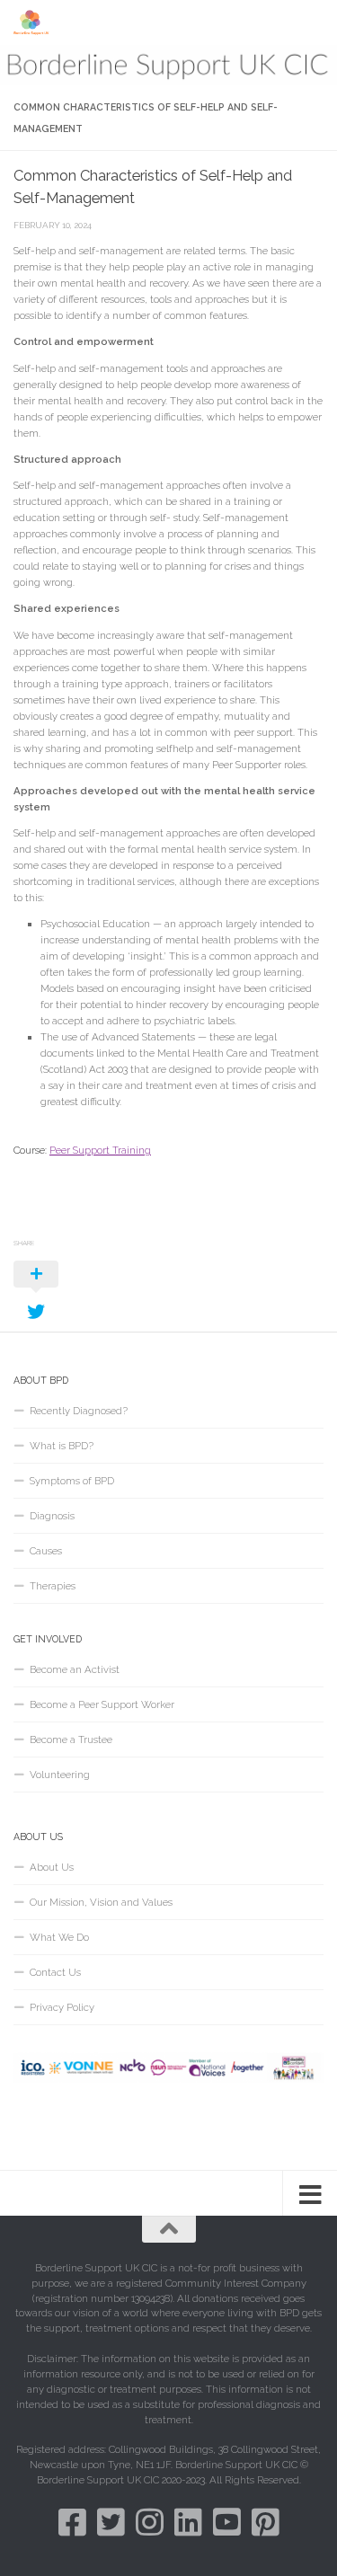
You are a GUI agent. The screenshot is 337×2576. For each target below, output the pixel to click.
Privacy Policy (62, 2007)
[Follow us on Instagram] (150, 2522)
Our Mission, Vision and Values (101, 1902)
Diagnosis (52, 1516)
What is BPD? (62, 1446)
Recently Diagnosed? (79, 1411)
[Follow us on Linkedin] (188, 2522)
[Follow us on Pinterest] (266, 2522)
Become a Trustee (71, 1739)
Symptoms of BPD (72, 1481)
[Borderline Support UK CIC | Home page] (38, 22)
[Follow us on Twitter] (111, 2522)
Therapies (53, 1586)
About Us (52, 1867)
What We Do (59, 1937)
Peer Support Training (100, 1150)
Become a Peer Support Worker (102, 1704)
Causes (46, 1551)
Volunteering (60, 1775)
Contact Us (55, 1972)
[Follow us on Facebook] (72, 2522)
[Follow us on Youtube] (227, 2522)
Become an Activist (75, 1669)
